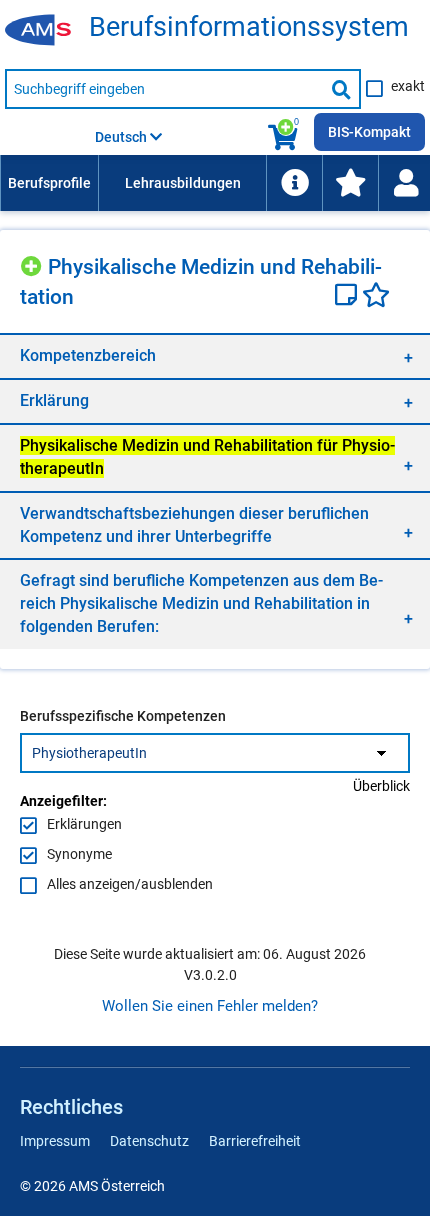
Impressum (55, 1141)
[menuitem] (49, 183)
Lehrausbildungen (183, 183)
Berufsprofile (49, 183)
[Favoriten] (376, 297)
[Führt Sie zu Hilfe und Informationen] (294, 183)
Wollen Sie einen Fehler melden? (210, 1006)
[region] (215, 355)
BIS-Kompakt (369, 132)
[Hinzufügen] (34, 263)
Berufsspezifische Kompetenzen (123, 716)
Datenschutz (149, 1141)
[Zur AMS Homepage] (45, 31)
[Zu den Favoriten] (350, 183)
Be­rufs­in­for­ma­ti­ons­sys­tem (249, 27)
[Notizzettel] (348, 297)
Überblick (381, 786)
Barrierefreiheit (255, 1141)
